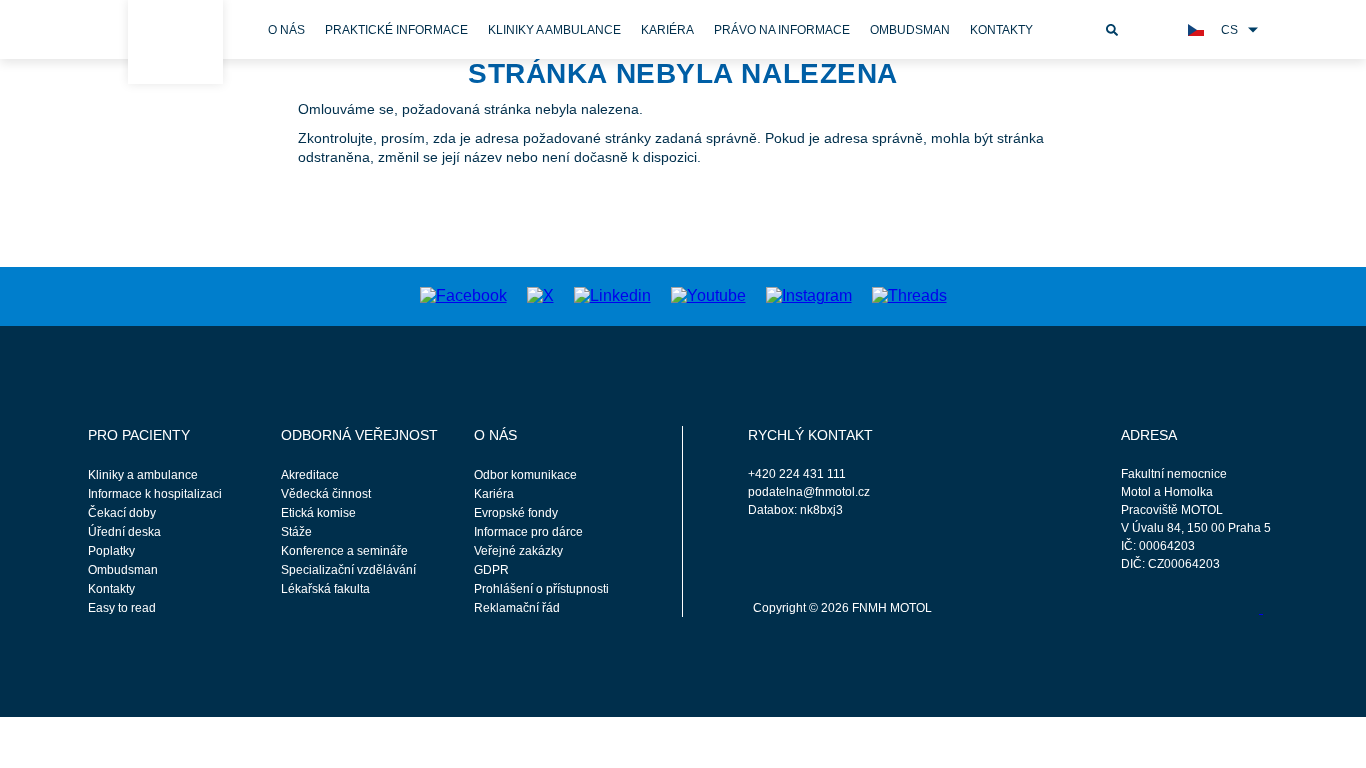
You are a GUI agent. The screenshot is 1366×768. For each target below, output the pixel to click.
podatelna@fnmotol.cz (809, 492)
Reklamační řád (517, 608)
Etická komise (318, 513)
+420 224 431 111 (797, 474)
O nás (286, 30)
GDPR (491, 570)
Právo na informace (782, 30)
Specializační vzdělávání (348, 570)
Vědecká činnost (326, 494)
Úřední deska (124, 532)
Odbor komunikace (525, 475)
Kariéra (667, 30)
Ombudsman (910, 30)
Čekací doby (122, 513)
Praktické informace (396, 30)
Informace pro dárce (528, 532)
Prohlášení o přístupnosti (541, 589)
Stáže (296, 532)
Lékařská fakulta (325, 589)
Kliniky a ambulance (554, 30)
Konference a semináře (344, 551)
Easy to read (122, 608)
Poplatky (111, 551)
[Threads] (909, 295)
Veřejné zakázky (518, 551)
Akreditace (310, 475)
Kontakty (1001, 30)
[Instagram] (809, 295)
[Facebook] (463, 295)
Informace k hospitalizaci (155, 494)
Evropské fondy (516, 513)
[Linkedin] (612, 295)
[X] (540, 295)
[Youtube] (708, 295)
